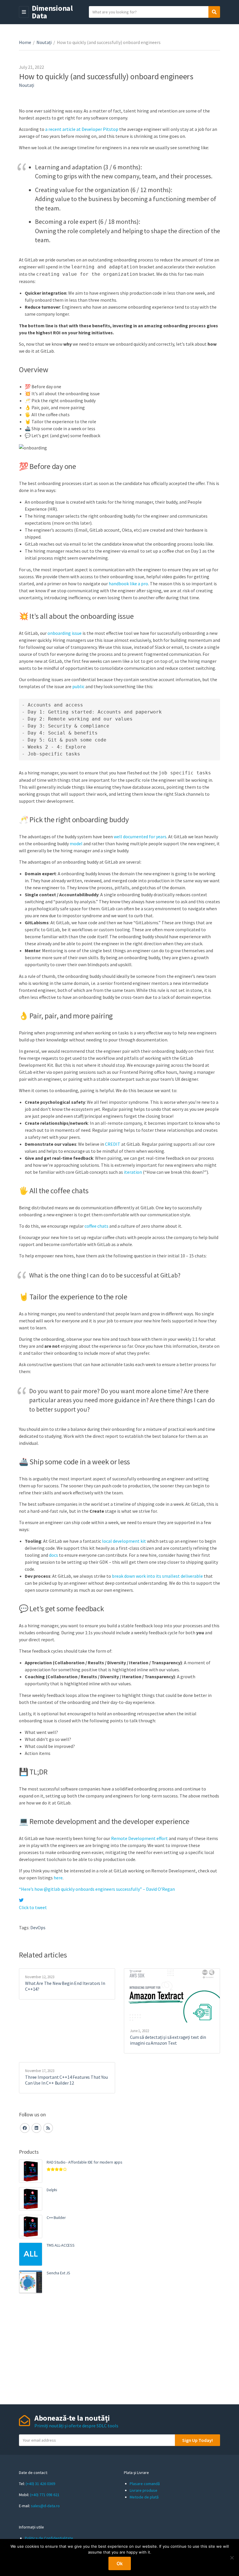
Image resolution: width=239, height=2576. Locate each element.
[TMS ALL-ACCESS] (31, 2254)
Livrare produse (144, 2490)
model (76, 844)
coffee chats (96, 1226)
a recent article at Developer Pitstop (82, 129)
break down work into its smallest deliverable (157, 1576)
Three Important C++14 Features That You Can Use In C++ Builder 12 (66, 2080)
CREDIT (113, 1144)
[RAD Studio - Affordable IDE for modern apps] (31, 2171)
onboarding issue (65, 633)
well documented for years (140, 837)
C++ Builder (56, 2217)
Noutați (44, 42)
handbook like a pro (128, 584)
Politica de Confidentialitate (49, 2538)
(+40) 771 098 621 (45, 2495)
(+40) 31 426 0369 (40, 2484)
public (78, 686)
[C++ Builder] (31, 2227)
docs (53, 1555)
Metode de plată (144, 2497)
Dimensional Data (52, 12)
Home (25, 42)
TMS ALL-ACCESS (61, 2245)
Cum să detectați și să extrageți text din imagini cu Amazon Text (168, 2040)
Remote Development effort (139, 1838)
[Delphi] (31, 2199)
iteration (133, 1172)
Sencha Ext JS (58, 2273)
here (58, 1878)
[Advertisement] (119, 2349)
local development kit (124, 1541)
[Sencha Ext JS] (31, 2282)
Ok (120, 2563)
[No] (232, 2558)
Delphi (52, 2190)
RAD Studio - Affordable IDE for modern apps (85, 2162)
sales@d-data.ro (45, 2506)
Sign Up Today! (197, 2440)
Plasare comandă (145, 2484)
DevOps (38, 1927)
